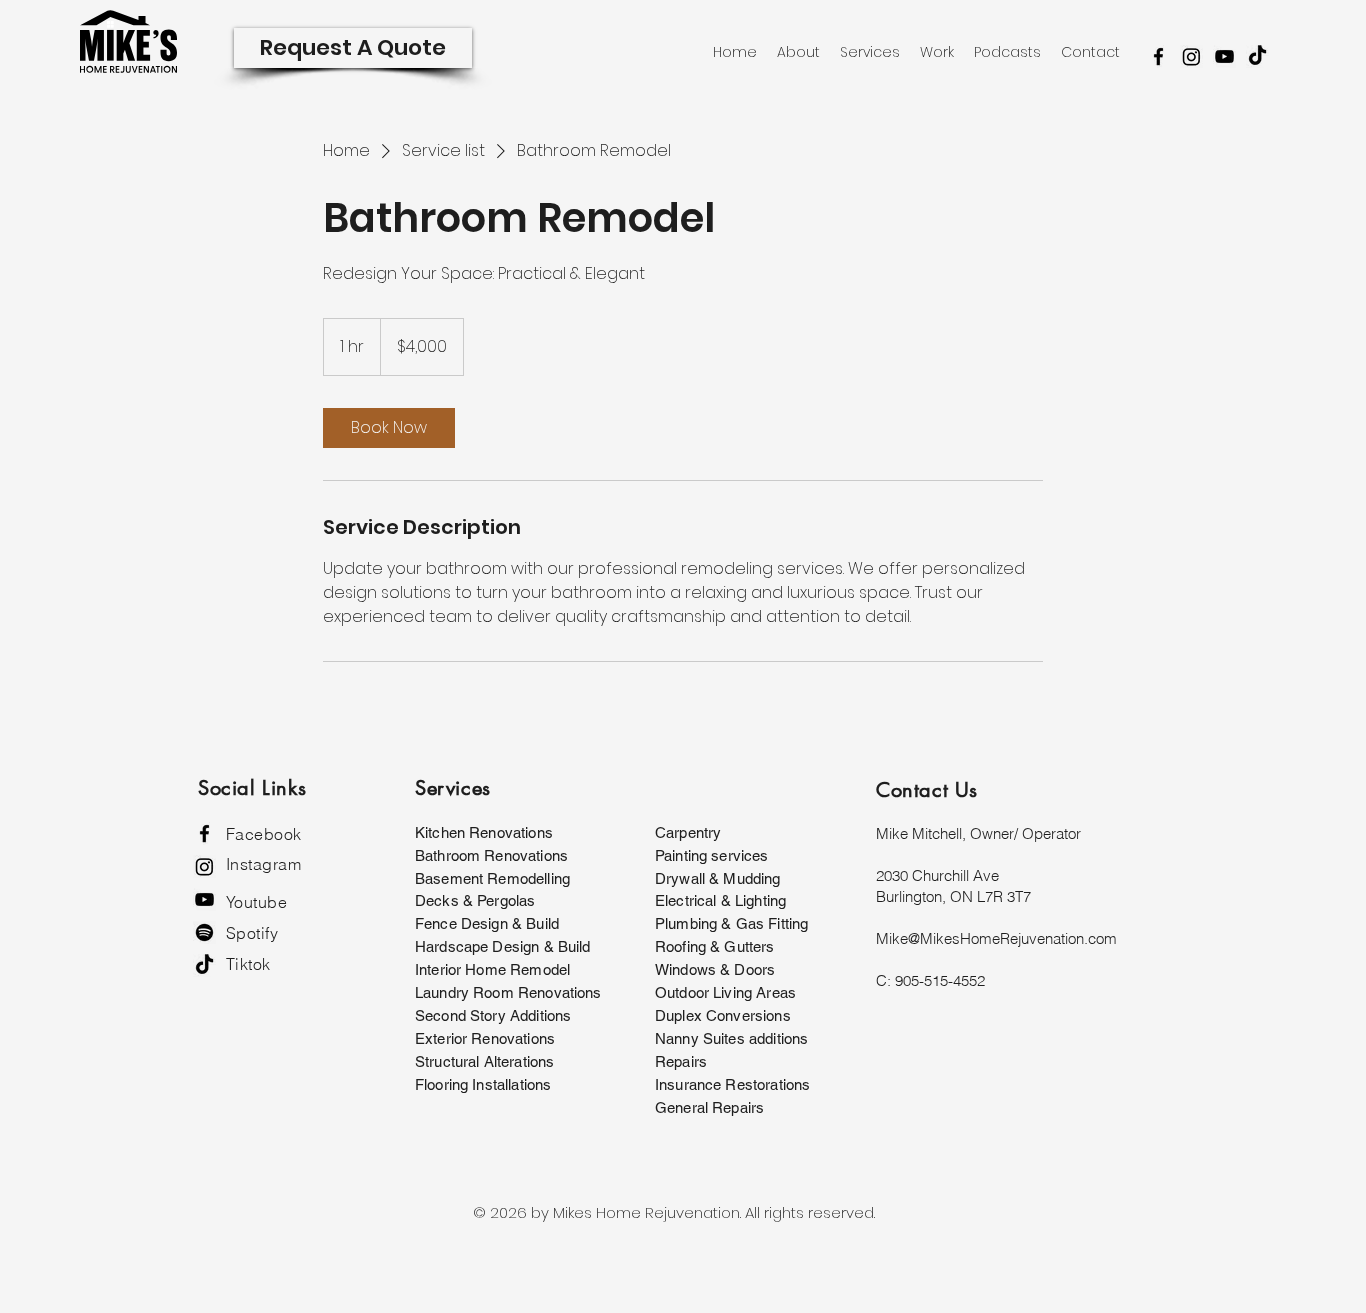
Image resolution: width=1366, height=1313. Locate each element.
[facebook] (1158, 56)
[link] (389, 428)
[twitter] (1191, 56)
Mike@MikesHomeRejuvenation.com (996, 938)
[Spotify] (204, 932)
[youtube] (1224, 56)
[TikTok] (1257, 56)
